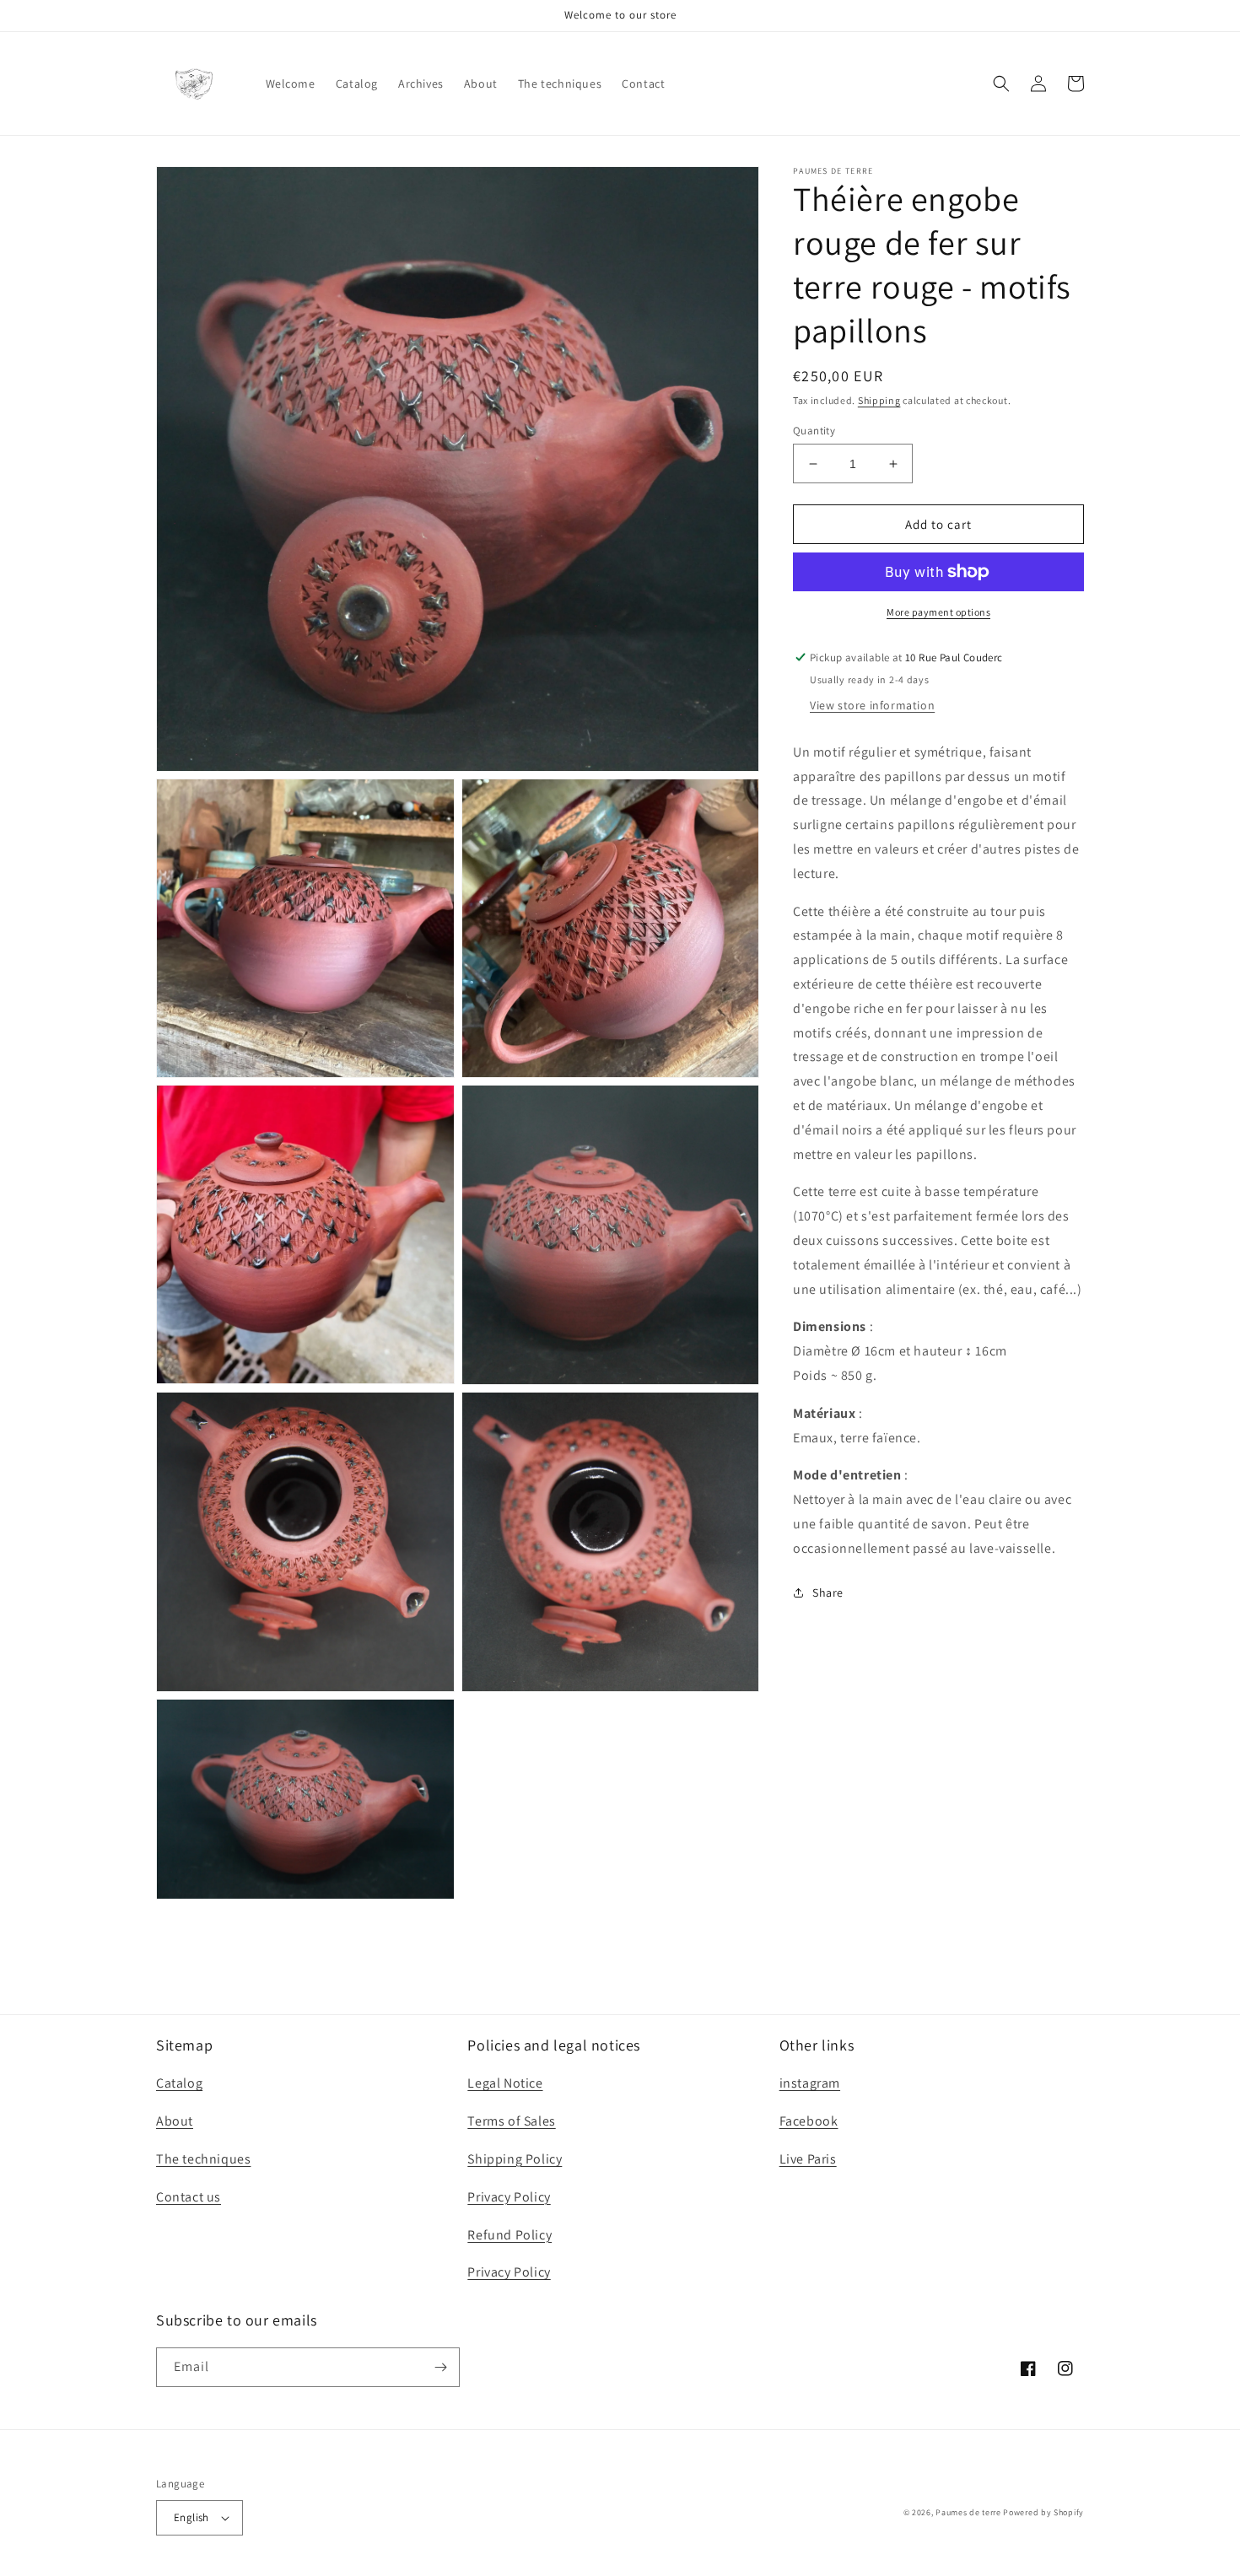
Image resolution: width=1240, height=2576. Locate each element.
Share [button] (828, 1592)
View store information (872, 705)
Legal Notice (505, 2083)
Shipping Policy (515, 2159)
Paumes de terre (968, 2512)
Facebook (809, 2121)
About (175, 2121)
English (191, 2517)
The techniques (203, 2159)
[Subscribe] (440, 2367)
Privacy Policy (509, 2197)
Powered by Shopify (1043, 2512)
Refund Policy (509, 2235)
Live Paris (808, 2159)
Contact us (189, 2197)
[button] (1001, 84)
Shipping (879, 400)
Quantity (814, 431)
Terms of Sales (511, 2121)
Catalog (179, 2083)
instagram (810, 2083)
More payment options (938, 612)
